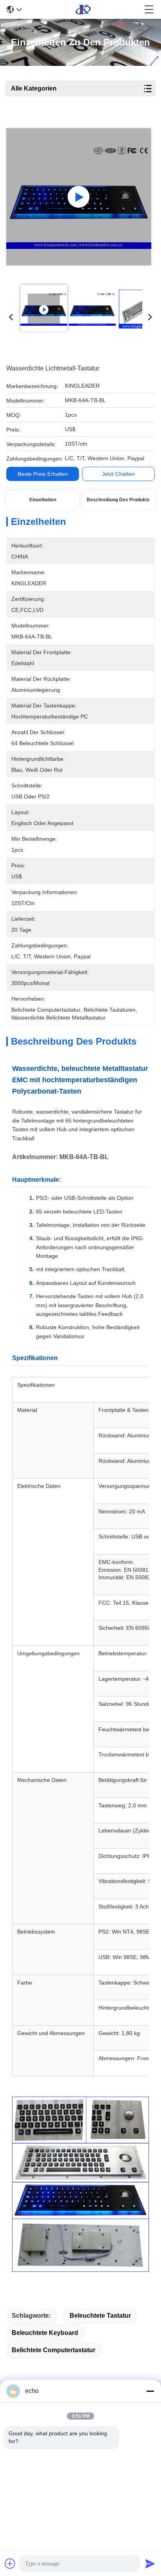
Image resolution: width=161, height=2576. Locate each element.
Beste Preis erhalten (43, 474)
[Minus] (150, 2391)
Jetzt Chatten (118, 474)
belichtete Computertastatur (54, 2350)
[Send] (150, 2563)
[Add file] (10, 2563)
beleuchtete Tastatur (100, 2316)
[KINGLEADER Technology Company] (83, 9)
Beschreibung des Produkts (118, 500)
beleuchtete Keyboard (45, 2333)
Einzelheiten (43, 500)
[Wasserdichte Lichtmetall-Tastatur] (79, 197)
